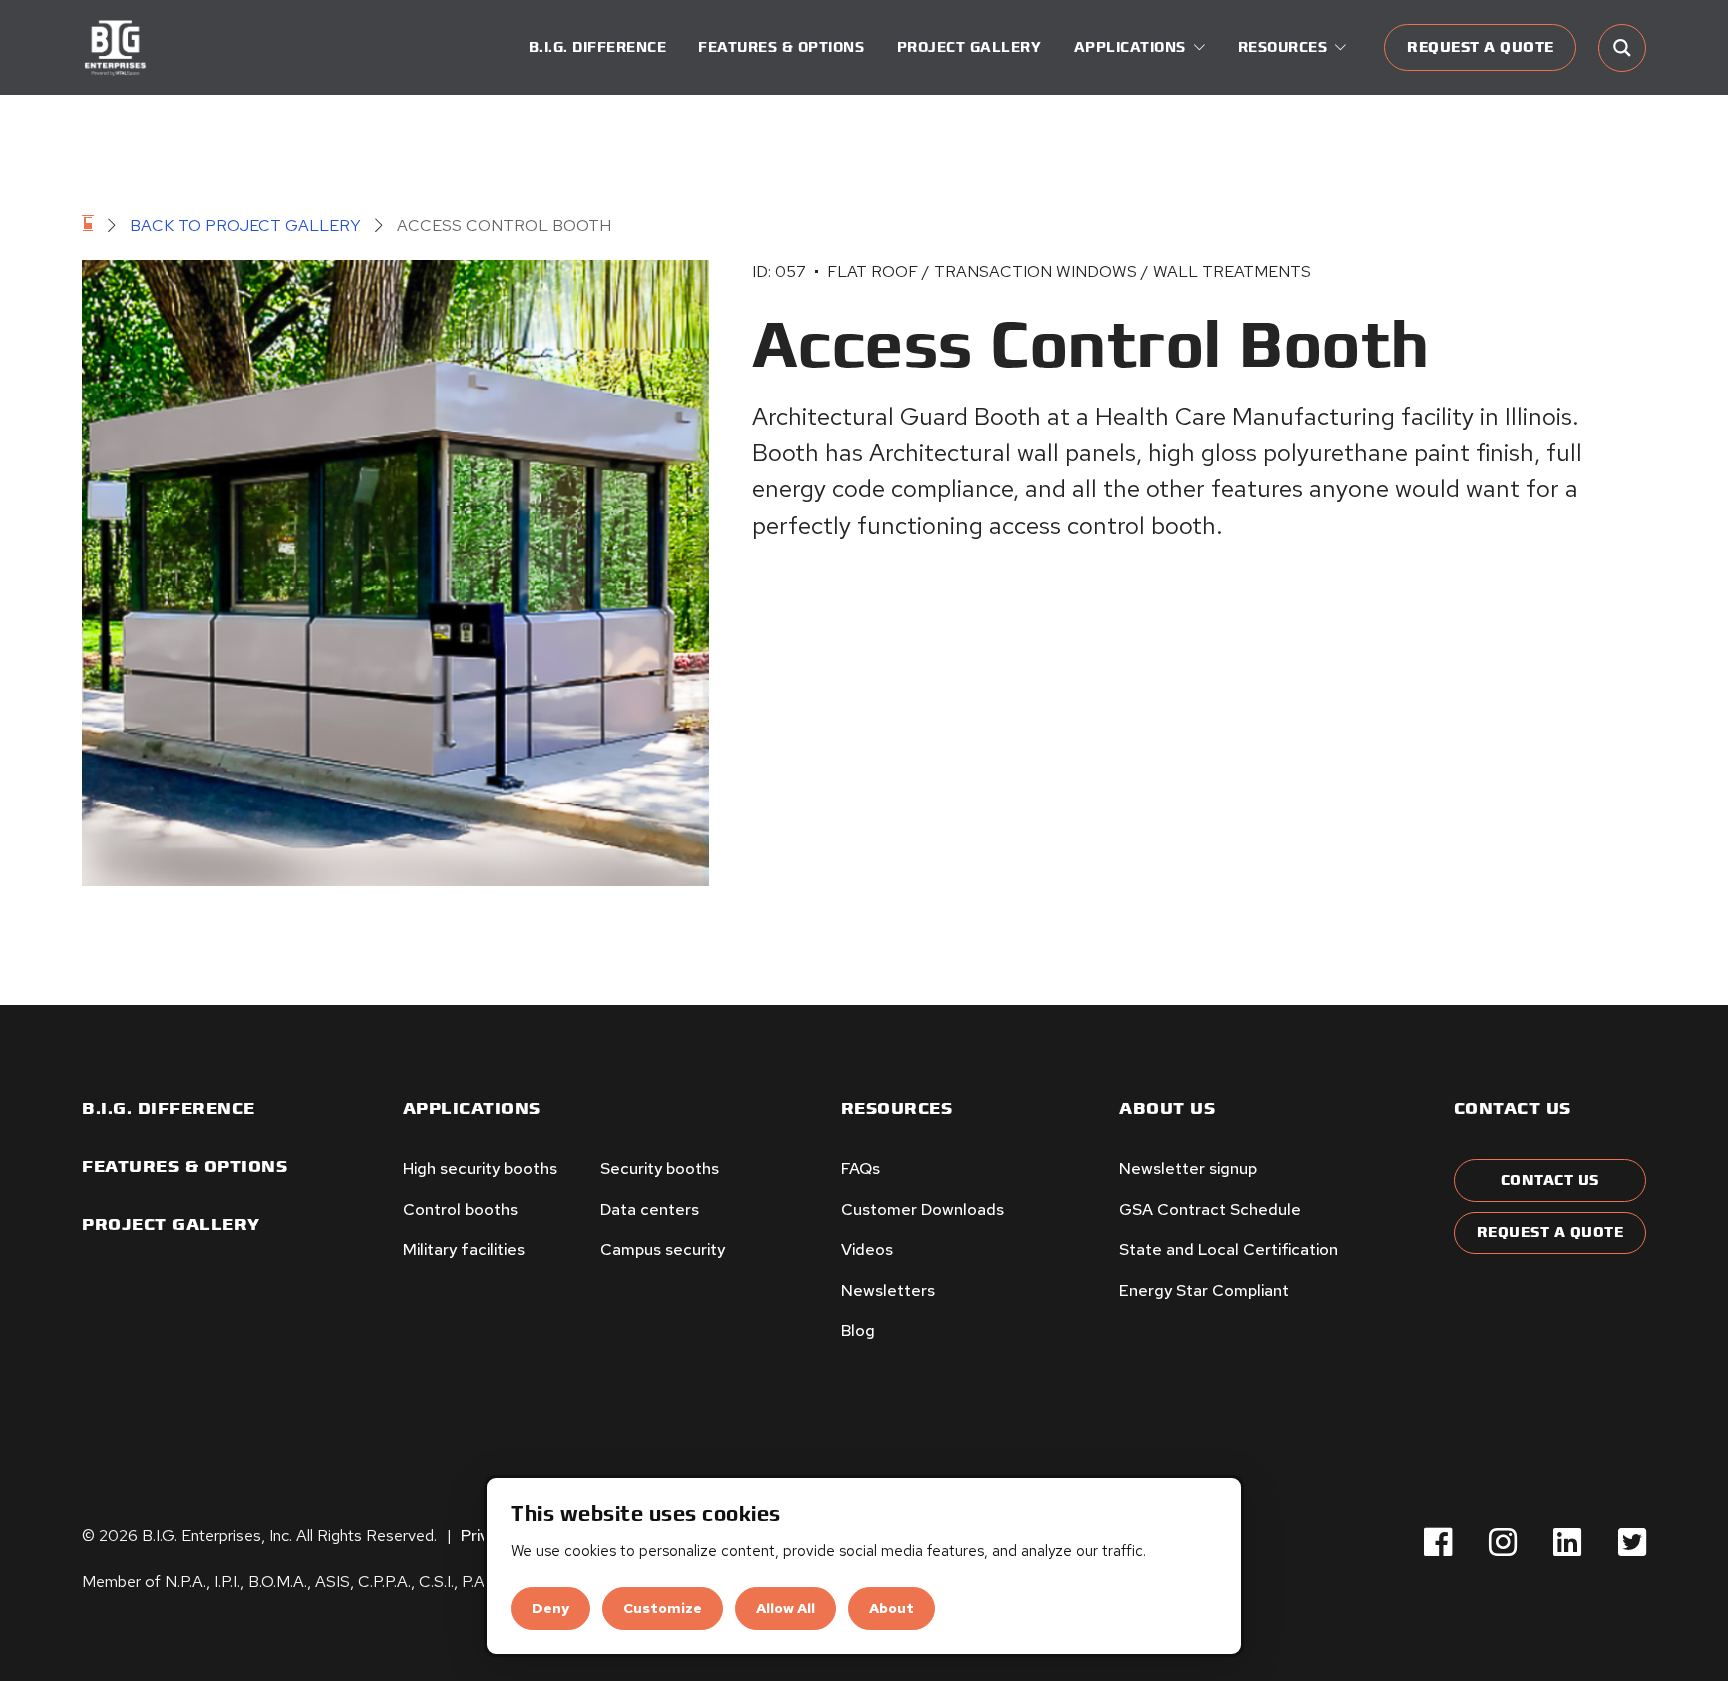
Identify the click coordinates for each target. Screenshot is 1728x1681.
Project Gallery (969, 47)
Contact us (1512, 1108)
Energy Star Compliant (1204, 1290)
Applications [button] (1130, 47)
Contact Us (1550, 1180)
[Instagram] (1503, 1542)
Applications (472, 1108)
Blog (858, 1330)
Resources (897, 1108)
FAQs (860, 1168)
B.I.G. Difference (598, 47)
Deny (550, 1608)
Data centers (649, 1209)
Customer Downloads (922, 1209)
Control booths (460, 1209)
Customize (662, 1608)
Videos (867, 1249)
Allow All (785, 1608)
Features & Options (781, 47)
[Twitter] (1632, 1542)
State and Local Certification (1228, 1249)
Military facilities (464, 1249)
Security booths (659, 1168)
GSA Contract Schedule (1210, 1209)
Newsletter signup (1188, 1168)
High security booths (480, 1168)
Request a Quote (1480, 47)
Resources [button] (1283, 47)
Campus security (662, 1249)
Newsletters (888, 1290)
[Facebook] (1438, 1542)
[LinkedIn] (1567, 1542)
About (891, 1608)
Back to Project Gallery (245, 225)
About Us (1167, 1108)
